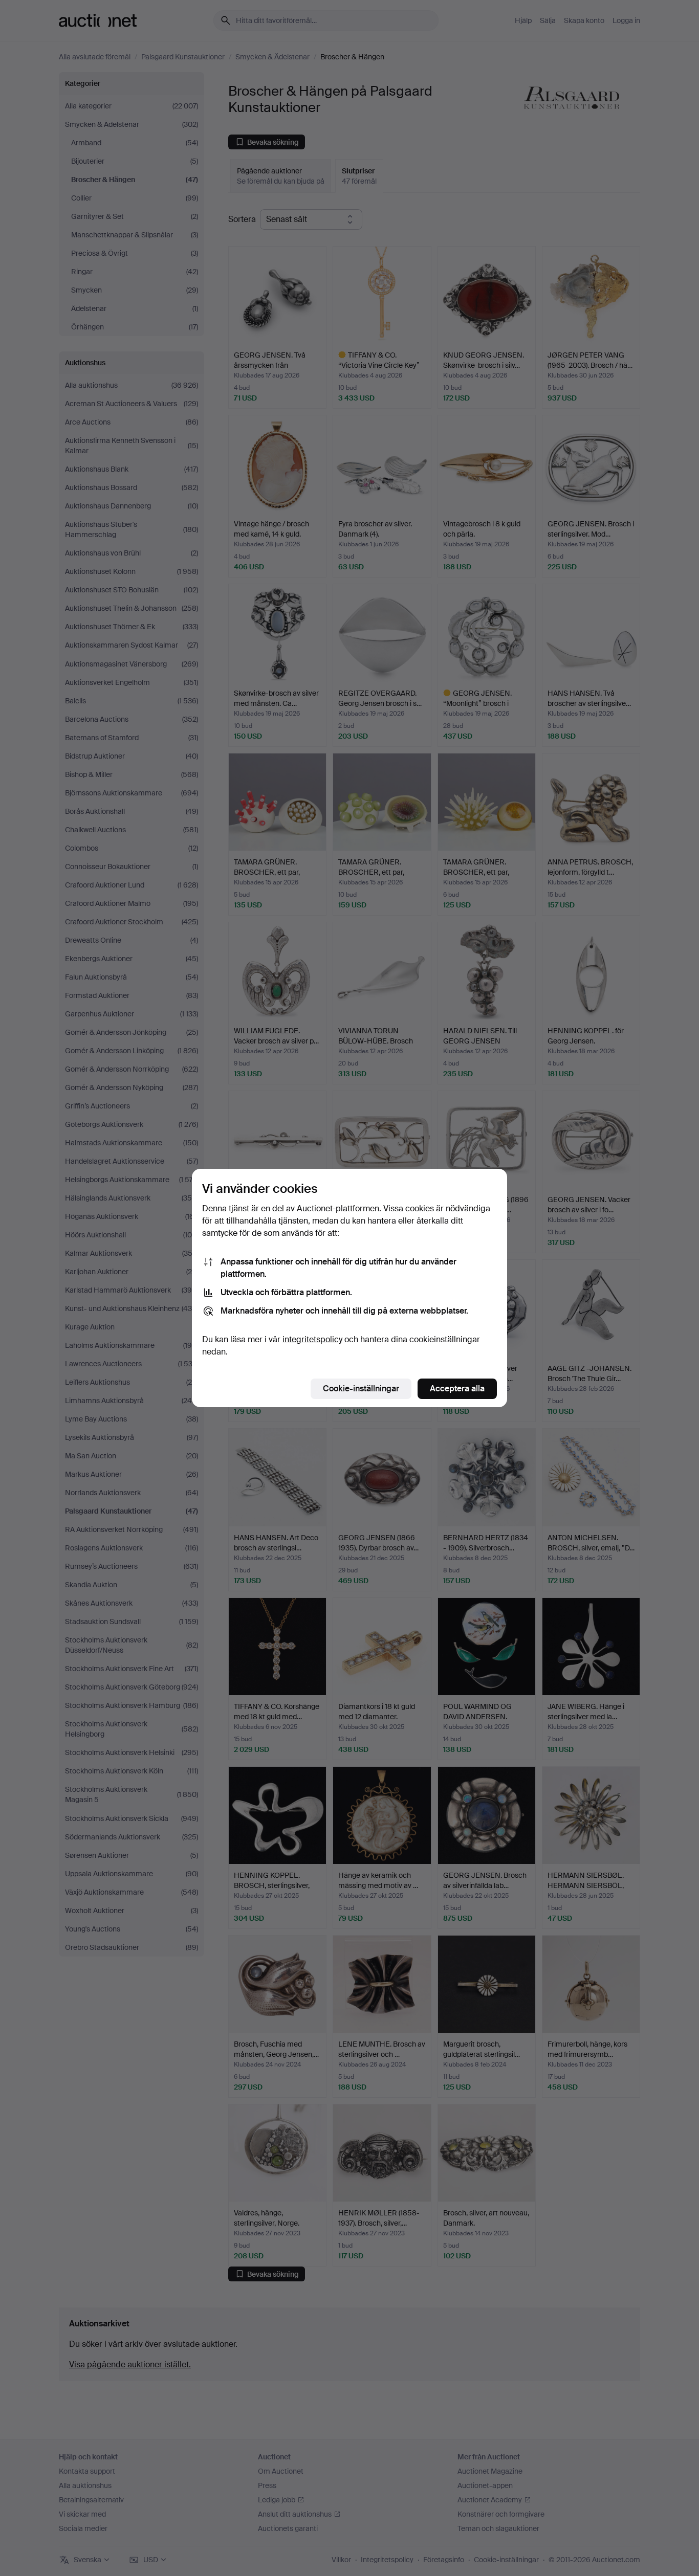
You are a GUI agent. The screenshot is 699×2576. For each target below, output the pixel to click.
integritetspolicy (312, 1339)
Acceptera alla (457, 1389)
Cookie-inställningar (361, 1389)
